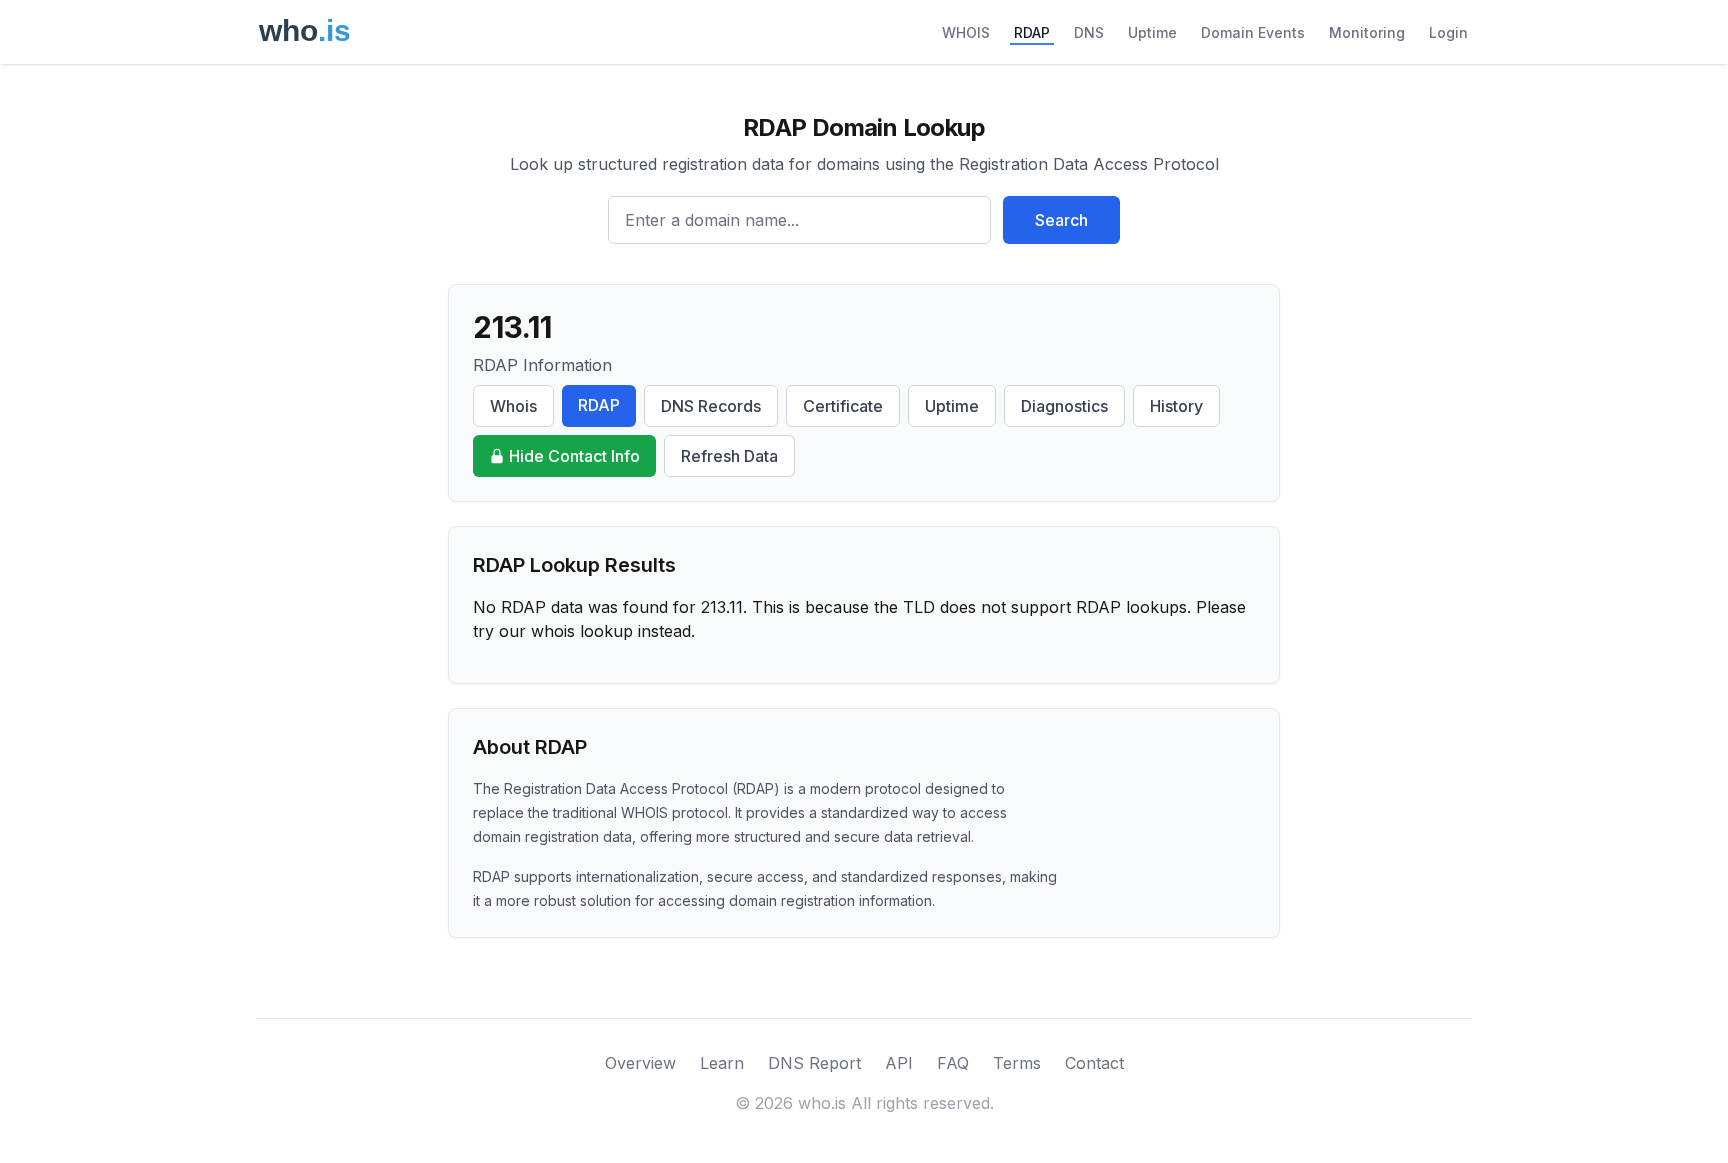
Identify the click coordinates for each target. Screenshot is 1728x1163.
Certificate (843, 406)
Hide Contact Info (574, 456)
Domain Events (1253, 32)
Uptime (1152, 32)
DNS (1089, 32)
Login (1448, 32)
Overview (640, 1063)
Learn (722, 1063)
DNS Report (814, 1063)
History (1176, 406)
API (899, 1063)
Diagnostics (1064, 406)
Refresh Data (729, 456)
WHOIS (966, 32)
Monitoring (1367, 32)
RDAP (1032, 32)
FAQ (953, 1063)
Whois (513, 406)
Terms (1017, 1063)
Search (1061, 220)
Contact (1094, 1063)
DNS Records (711, 406)
